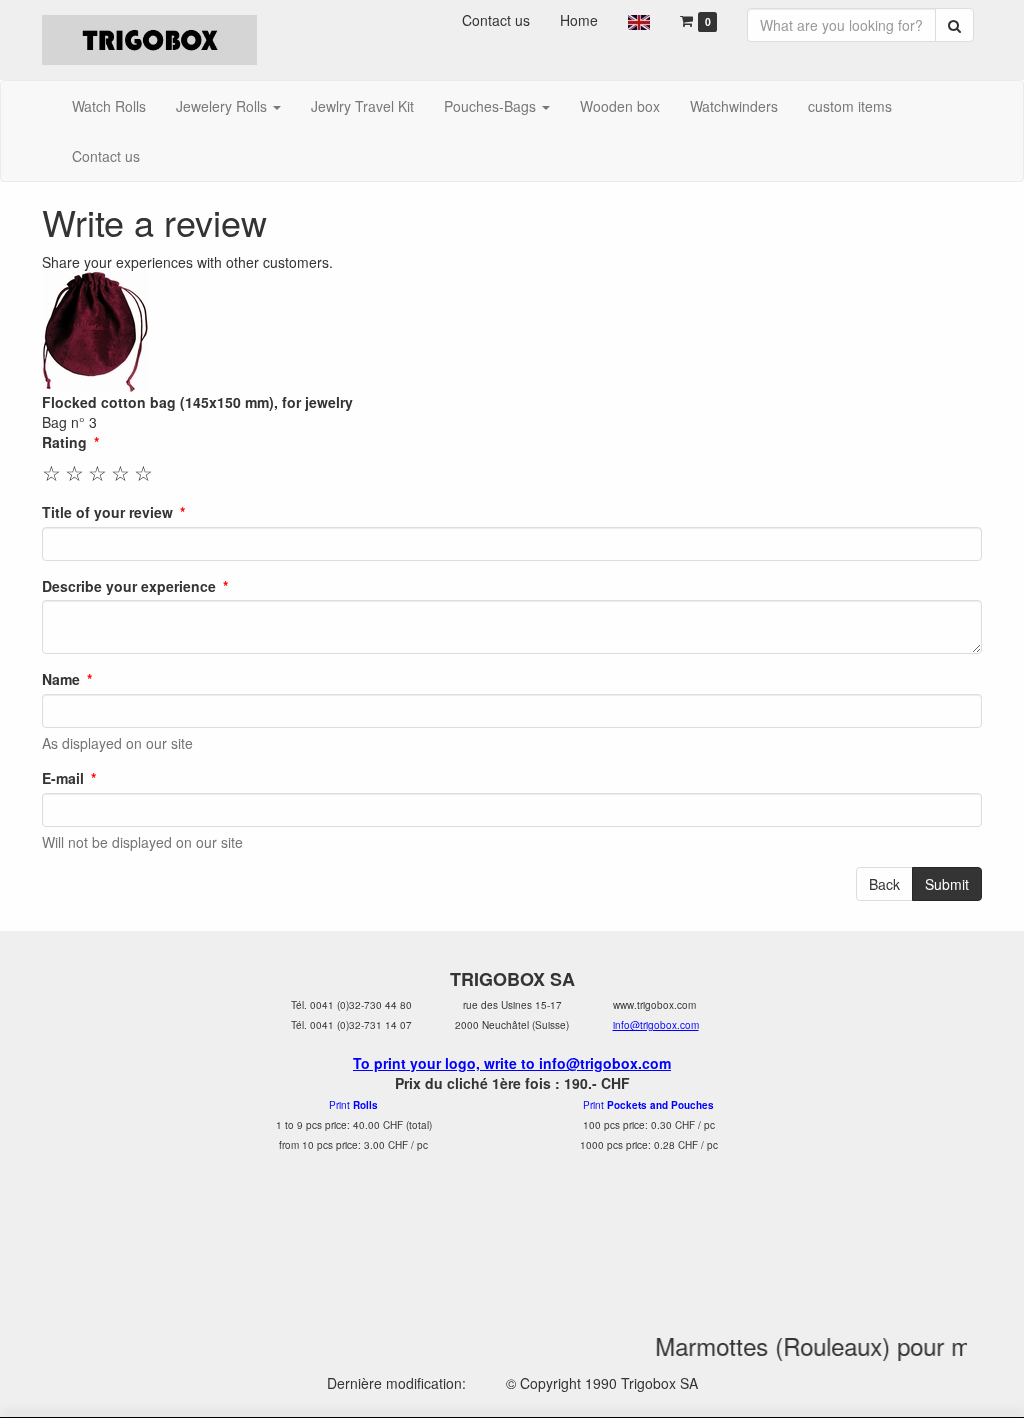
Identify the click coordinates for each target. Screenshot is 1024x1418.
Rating (64, 442)
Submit (947, 884)
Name (61, 679)
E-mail (63, 778)
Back (884, 884)
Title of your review (107, 512)
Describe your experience (129, 586)
